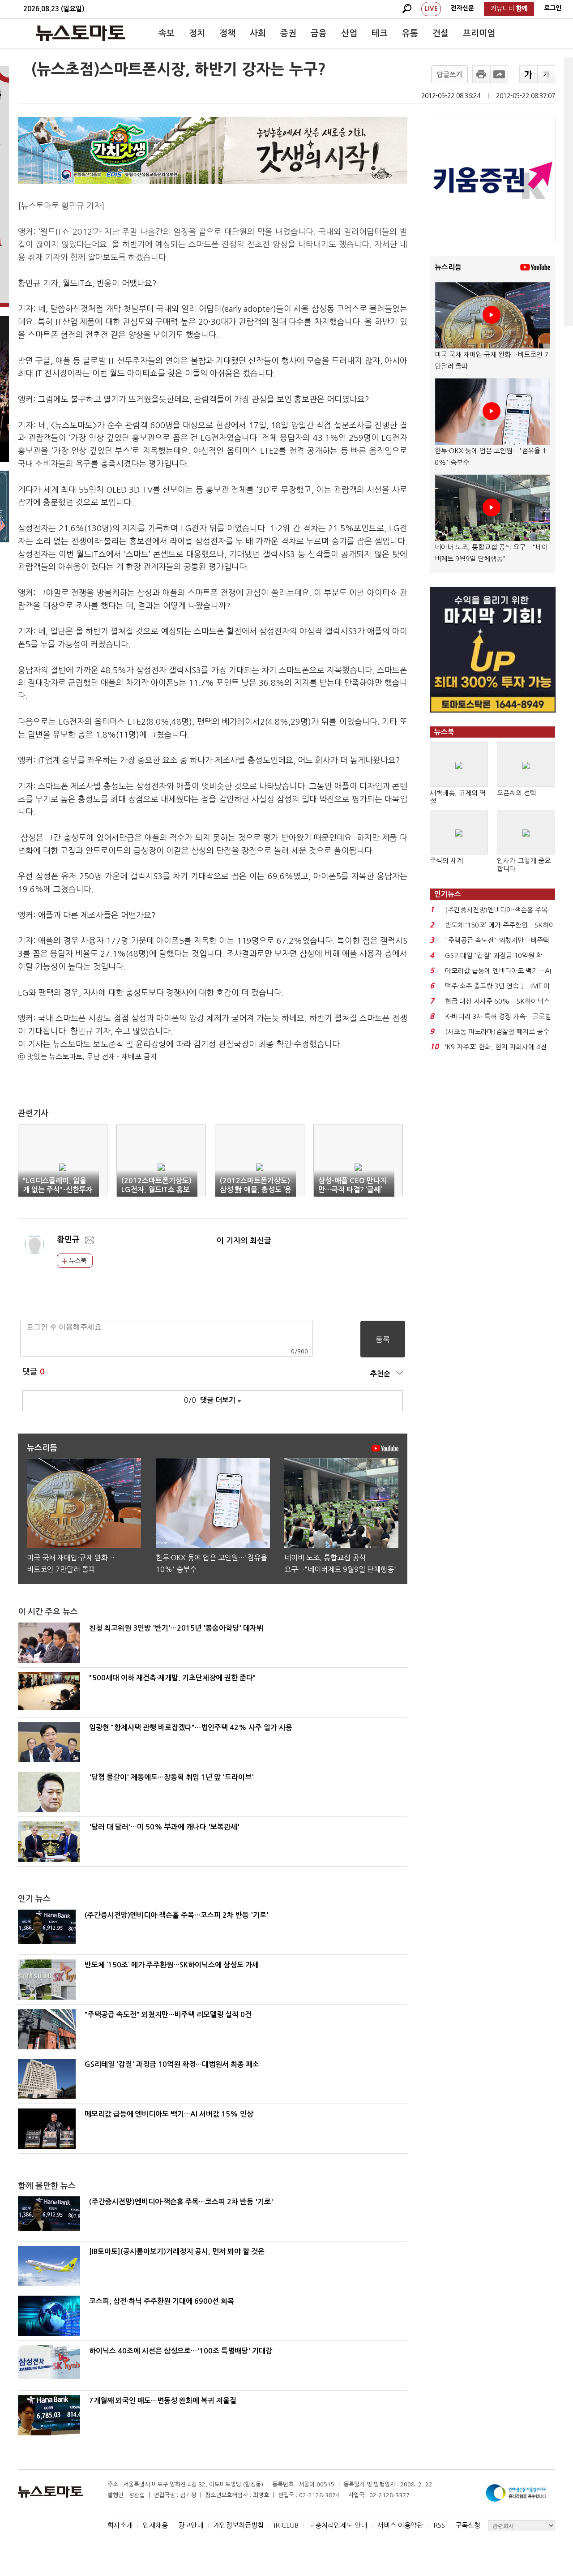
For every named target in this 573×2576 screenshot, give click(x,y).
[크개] (528, 74)
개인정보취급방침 (239, 2525)
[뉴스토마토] (81, 33)
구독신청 (468, 2525)
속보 (167, 33)
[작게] (546, 74)
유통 (410, 33)
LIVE (431, 9)
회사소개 (120, 2525)
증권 (288, 33)
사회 (258, 33)
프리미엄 (479, 33)
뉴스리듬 (448, 267)
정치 (197, 33)
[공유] (499, 74)
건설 (440, 33)
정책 (227, 33)
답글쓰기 (449, 75)
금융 (319, 33)
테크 (380, 33)
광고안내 (191, 2525)
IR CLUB (286, 2525)
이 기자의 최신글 (244, 1241)
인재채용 (155, 2525)
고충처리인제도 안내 (338, 2525)
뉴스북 (77, 1261)
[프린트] (481, 74)
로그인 (553, 8)
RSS (439, 2525)
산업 (349, 33)
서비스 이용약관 (400, 2525)
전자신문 (462, 8)
